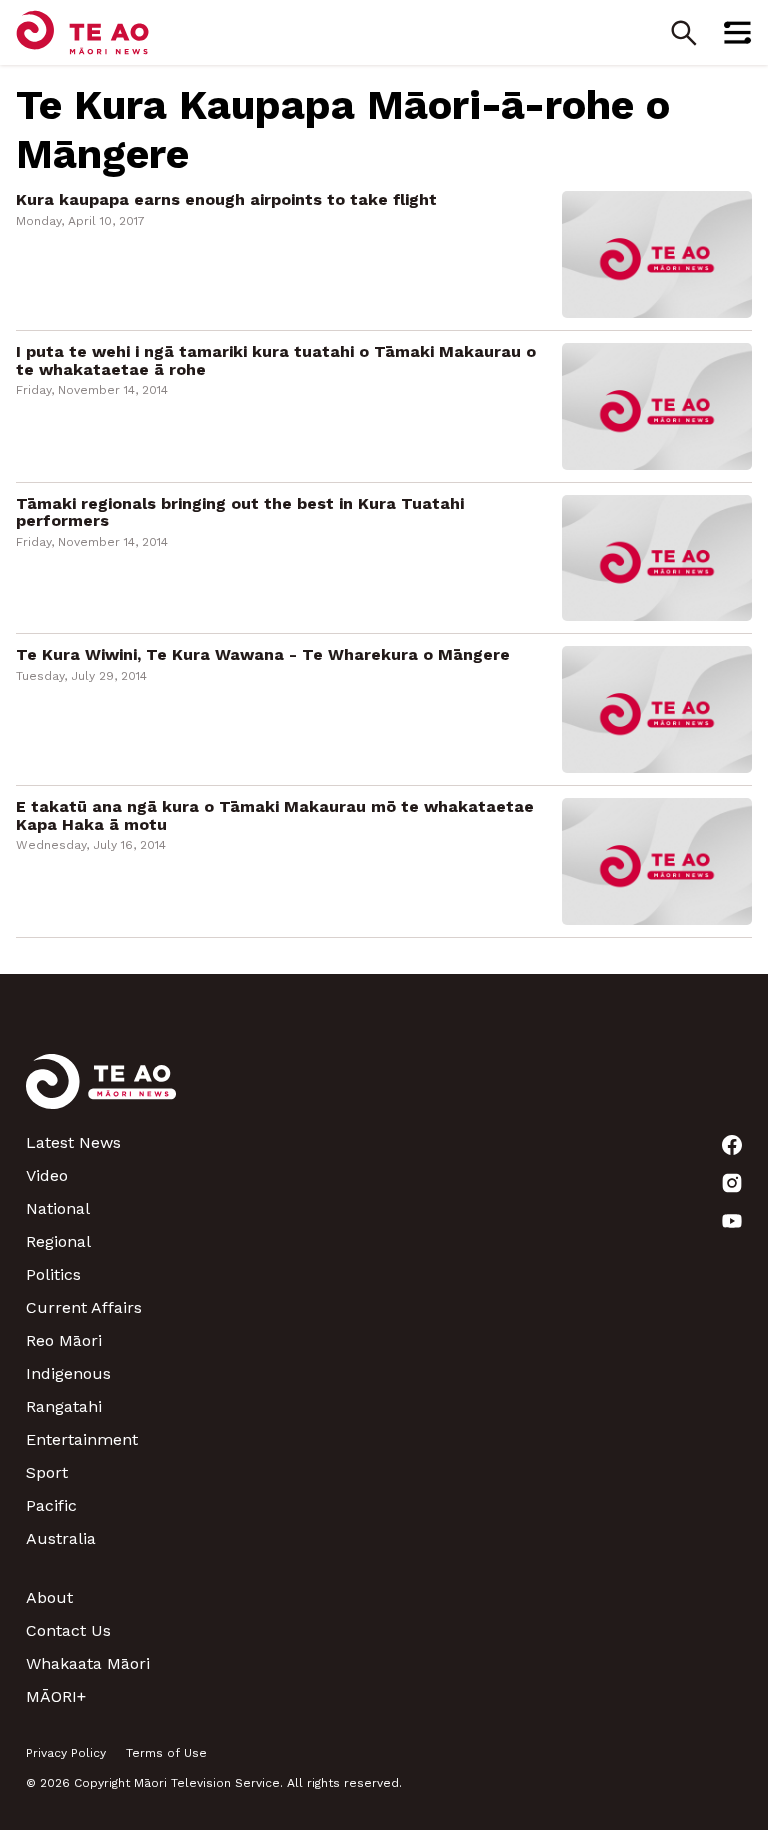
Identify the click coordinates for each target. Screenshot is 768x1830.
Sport (47, 1472)
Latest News (73, 1142)
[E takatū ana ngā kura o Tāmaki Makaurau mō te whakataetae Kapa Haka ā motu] (657, 859)
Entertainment (82, 1439)
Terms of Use (166, 1753)
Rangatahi (64, 1406)
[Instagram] (732, 1183)
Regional (58, 1241)
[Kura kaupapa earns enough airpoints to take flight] (657, 253)
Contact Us (68, 1630)
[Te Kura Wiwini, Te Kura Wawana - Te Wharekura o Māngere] (657, 708)
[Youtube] (732, 1221)
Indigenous (68, 1373)
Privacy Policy (66, 1753)
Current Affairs (84, 1307)
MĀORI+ (56, 1696)
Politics (53, 1274)
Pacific (51, 1505)
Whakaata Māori (88, 1663)
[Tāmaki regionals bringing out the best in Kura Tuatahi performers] (657, 556)
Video (47, 1175)
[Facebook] (732, 1145)
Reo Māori (64, 1340)
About (49, 1597)
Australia (61, 1538)
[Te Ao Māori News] (101, 1093)
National (58, 1208)
